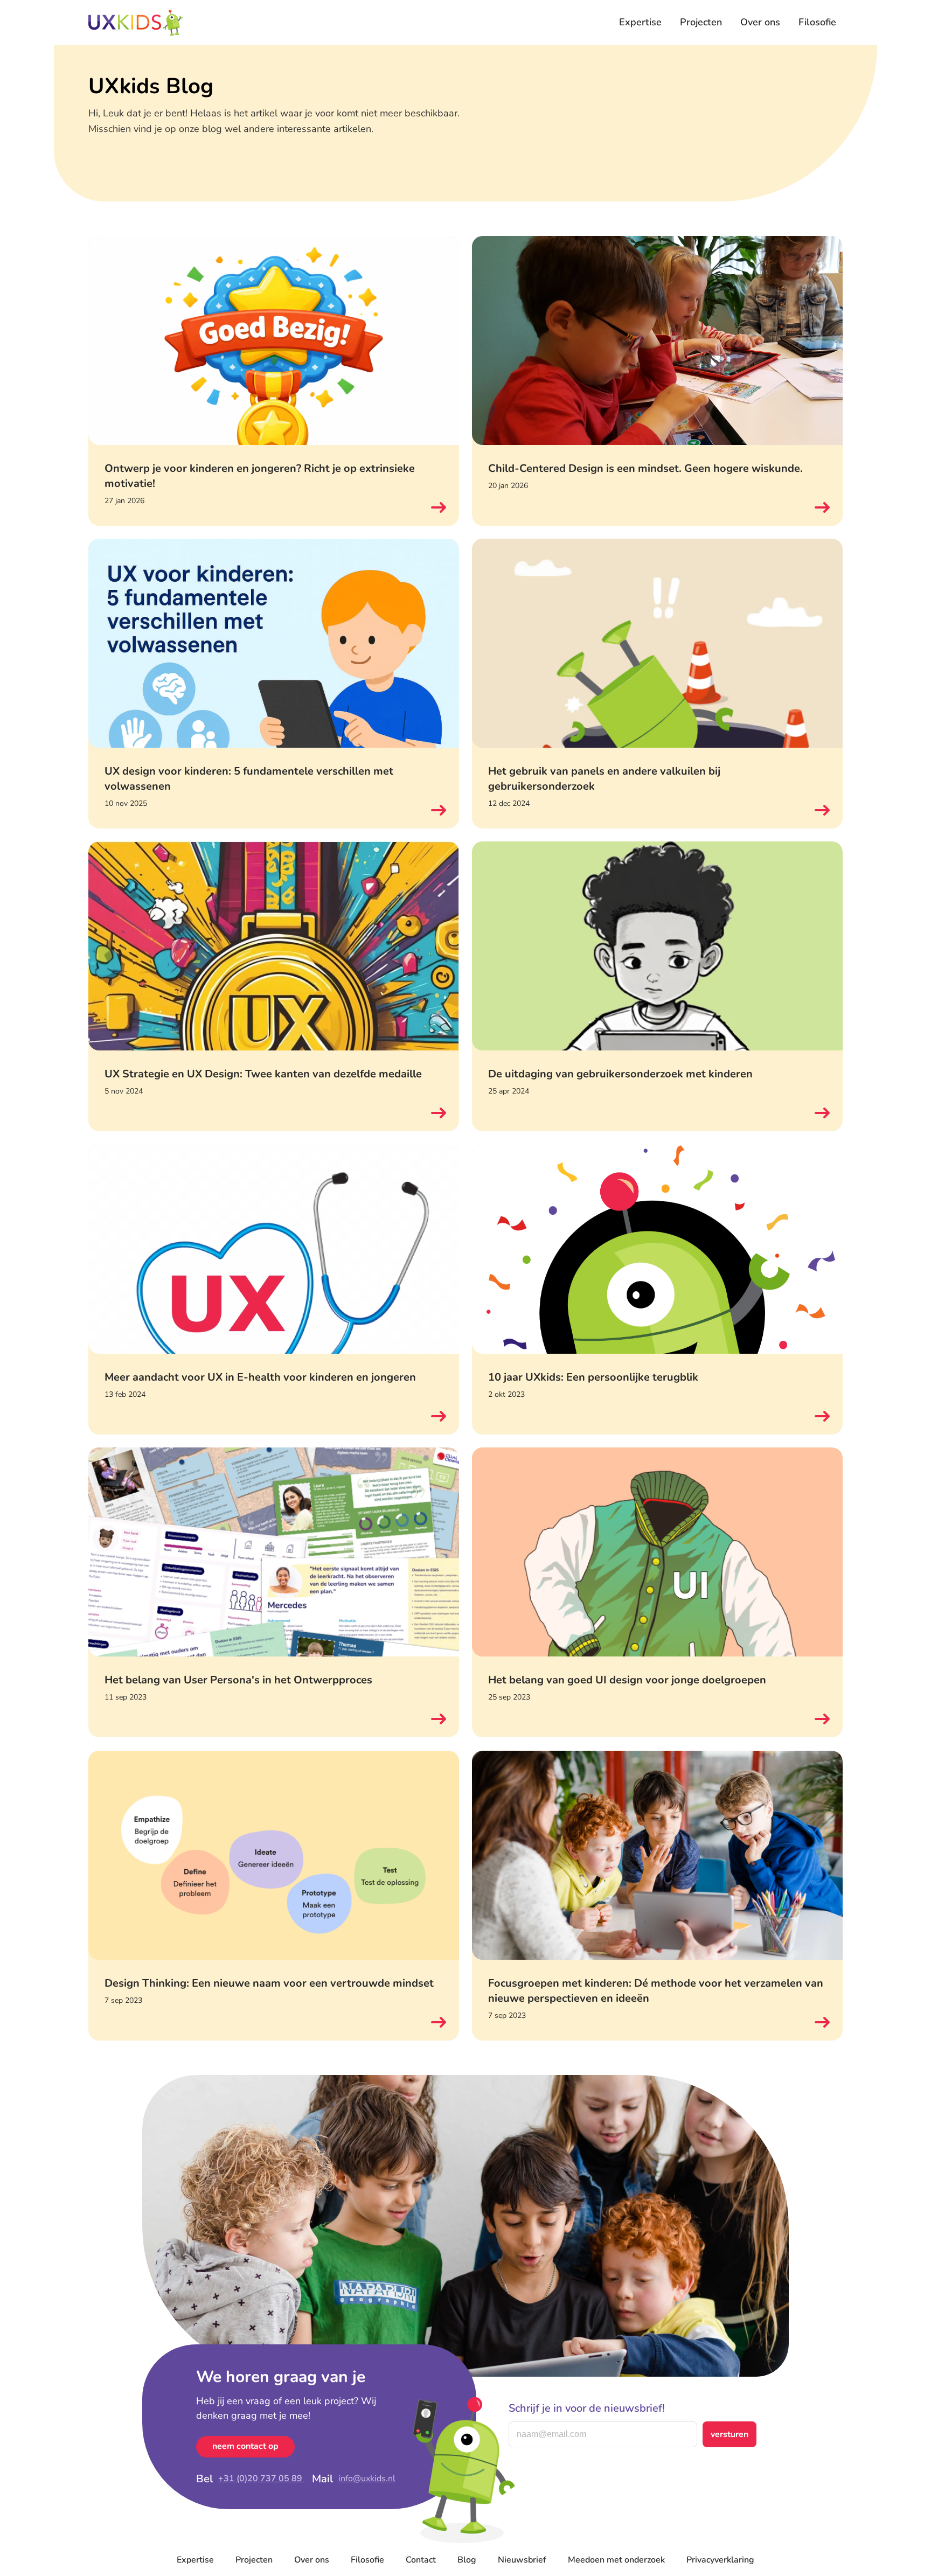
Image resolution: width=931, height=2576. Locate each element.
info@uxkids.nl (367, 2478)
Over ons (760, 22)
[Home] (136, 23)
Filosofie (817, 22)
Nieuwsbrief (522, 2560)
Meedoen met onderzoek (616, 2560)
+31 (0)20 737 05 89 (261, 2478)
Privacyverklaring (720, 2560)
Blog (467, 2560)
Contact (421, 2560)
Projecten (701, 22)
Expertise (640, 22)
